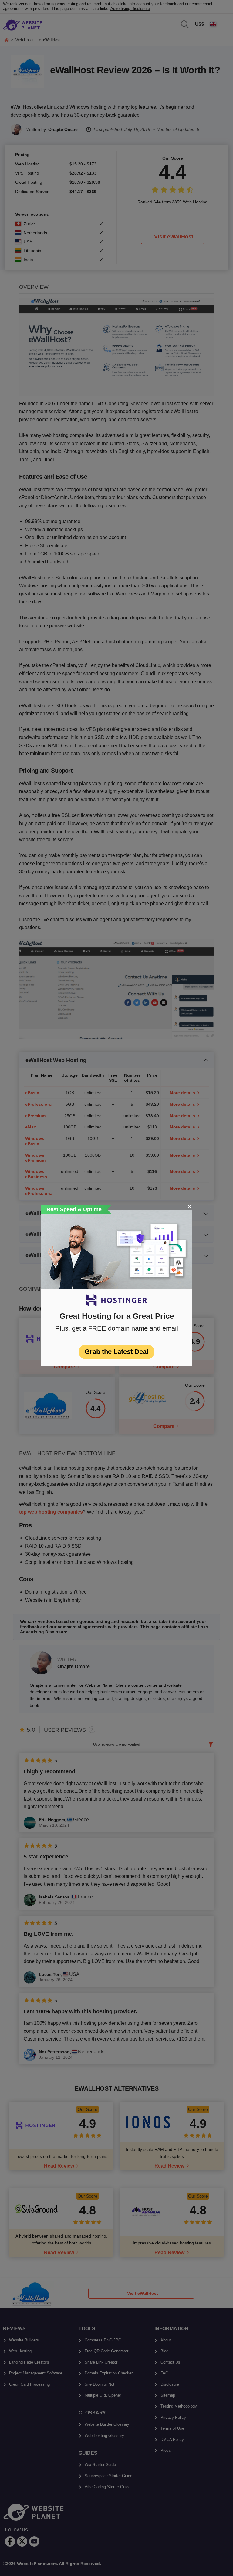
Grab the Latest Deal (116, 1352)
